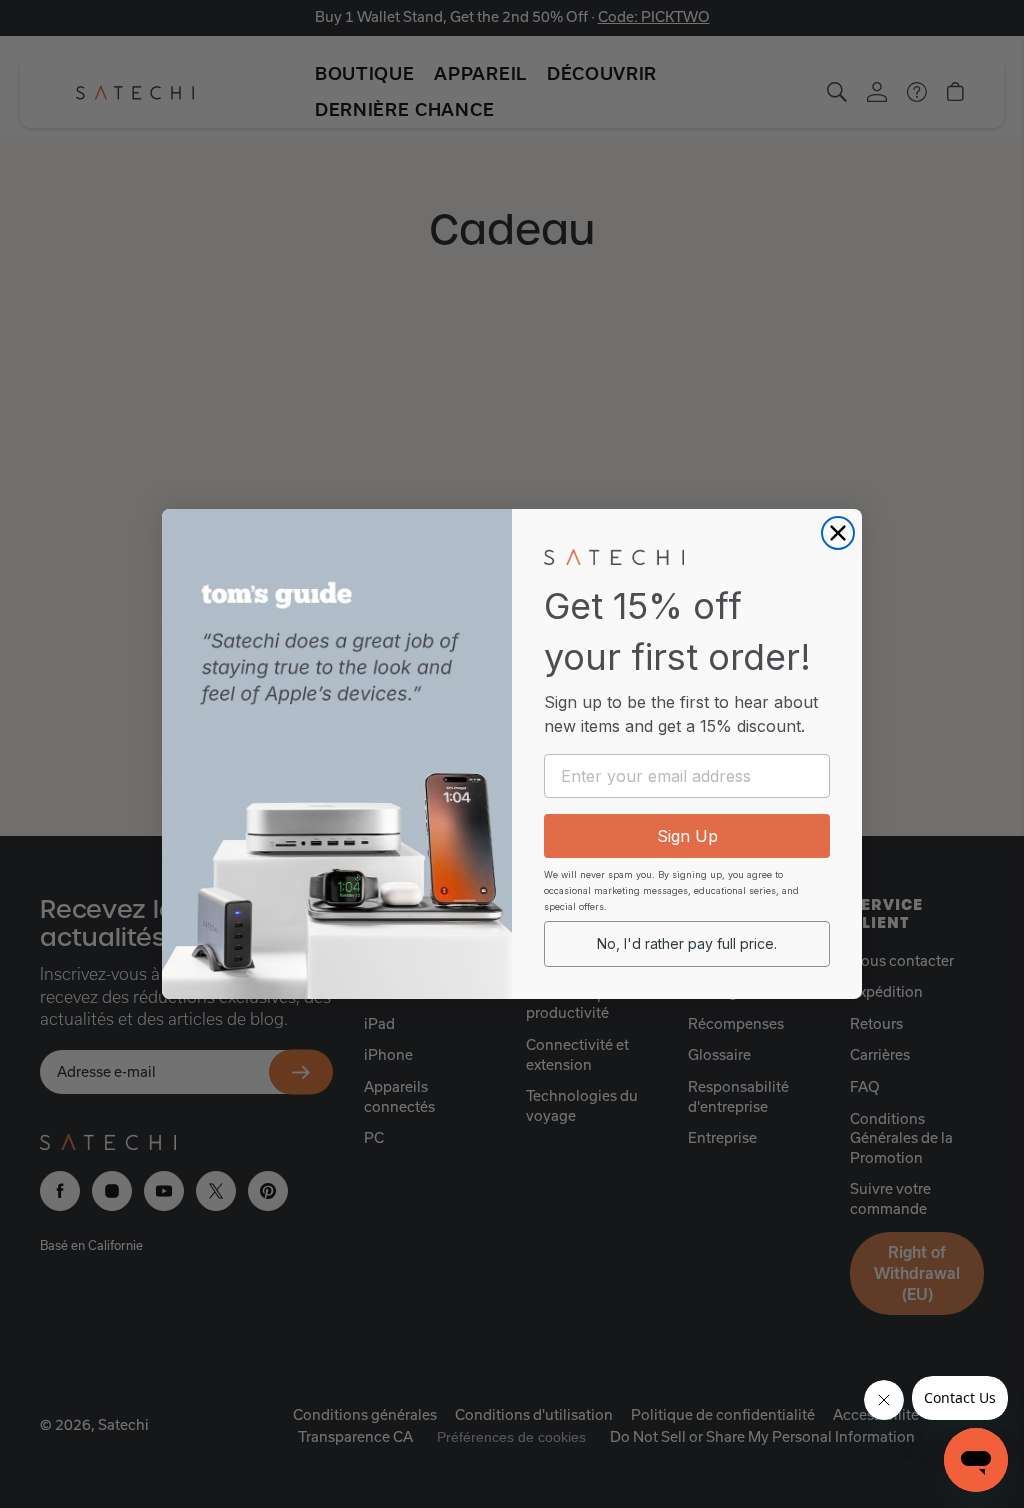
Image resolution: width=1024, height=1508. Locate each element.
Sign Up (687, 836)
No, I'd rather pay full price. (687, 943)
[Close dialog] (838, 533)
